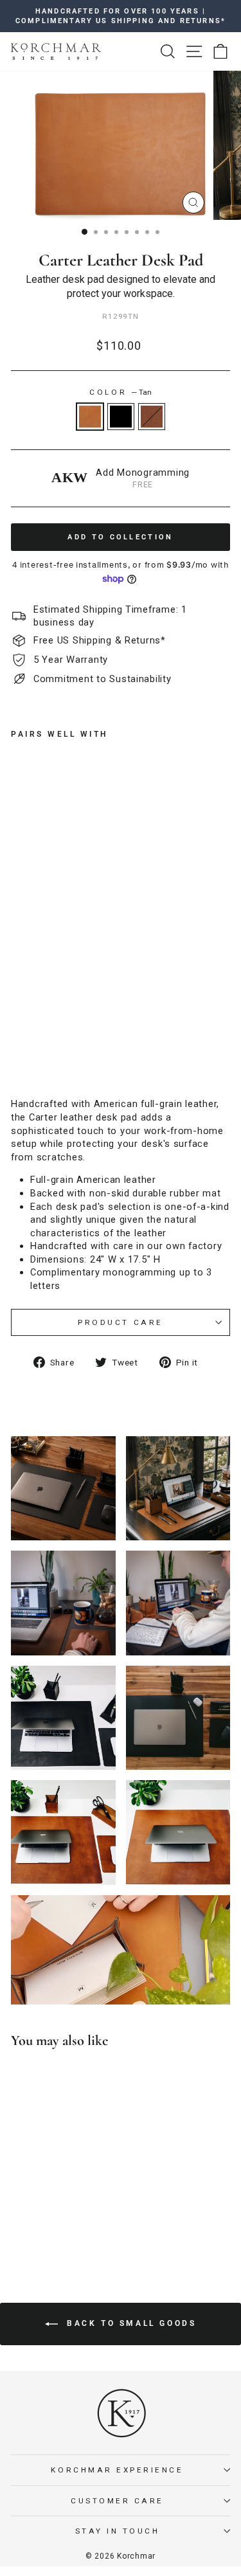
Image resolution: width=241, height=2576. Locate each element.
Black (121, 417)
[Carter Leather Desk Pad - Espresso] (48, 1058)
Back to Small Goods (130, 2323)
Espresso (152, 417)
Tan (90, 417)
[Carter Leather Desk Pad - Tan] (18, 1058)
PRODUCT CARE (120, 1322)
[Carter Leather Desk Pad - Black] (33, 1058)
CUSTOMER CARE (117, 2501)
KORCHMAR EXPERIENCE (117, 2470)
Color (120, 392)
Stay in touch (118, 2531)
